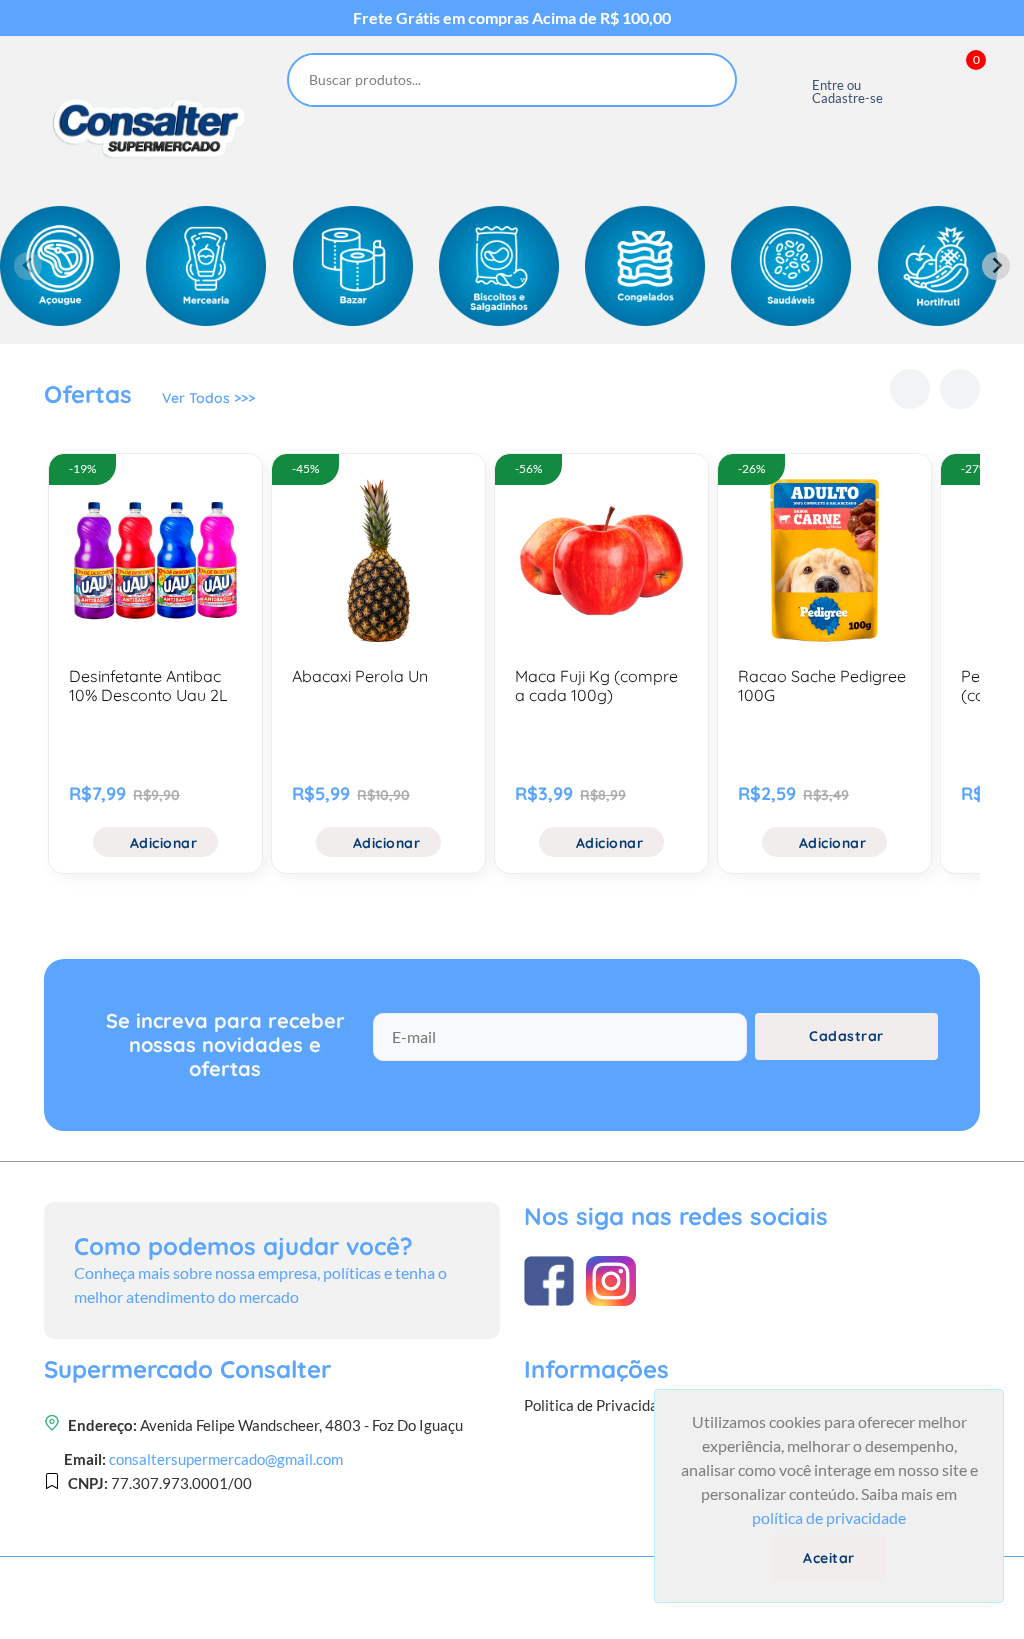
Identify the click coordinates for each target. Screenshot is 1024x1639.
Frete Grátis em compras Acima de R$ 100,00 (512, 18)
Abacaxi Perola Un (360, 676)
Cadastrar (846, 1036)
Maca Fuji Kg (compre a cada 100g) (596, 685)
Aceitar (829, 1558)
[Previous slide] (28, 266)
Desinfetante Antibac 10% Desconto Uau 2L (148, 685)
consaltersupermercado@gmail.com (226, 1459)
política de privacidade (829, 1517)
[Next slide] (996, 266)
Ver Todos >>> (208, 398)
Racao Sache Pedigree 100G (822, 685)
